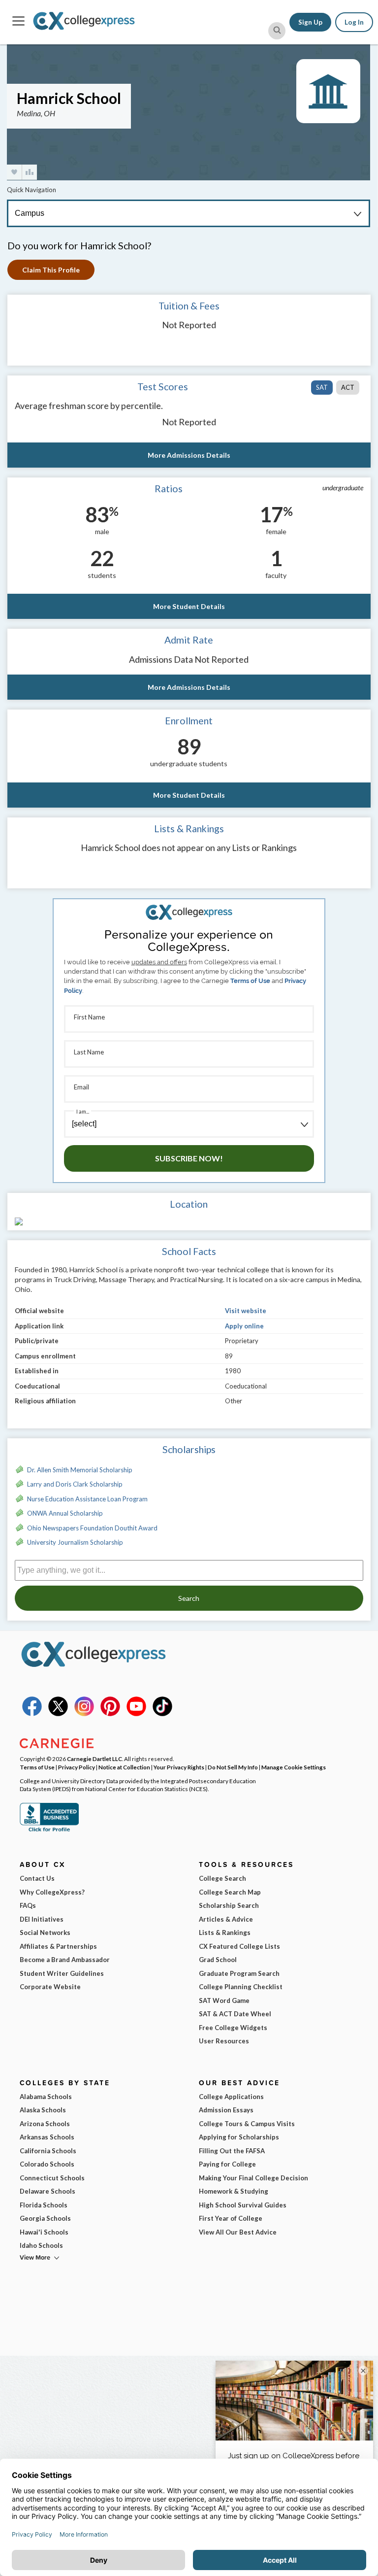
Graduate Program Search (239, 1973)
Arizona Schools (45, 2124)
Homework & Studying (234, 2191)
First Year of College (231, 2218)
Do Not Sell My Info (233, 1767)
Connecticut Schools (52, 2178)
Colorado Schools (47, 2164)
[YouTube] (136, 1714)
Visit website (246, 1311)
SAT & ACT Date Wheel (235, 2014)
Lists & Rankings (225, 1932)
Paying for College (227, 2164)
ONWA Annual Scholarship (65, 1513)
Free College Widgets (233, 2028)
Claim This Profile (51, 270)
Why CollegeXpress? (52, 1892)
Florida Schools (44, 2205)
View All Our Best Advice (238, 2232)
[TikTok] (162, 1714)
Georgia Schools (45, 2218)
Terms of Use (250, 981)
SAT (322, 387)
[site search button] (277, 31)
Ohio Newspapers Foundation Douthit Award (92, 1528)
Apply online (244, 1326)
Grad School (218, 1960)
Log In (354, 22)
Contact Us (37, 1878)
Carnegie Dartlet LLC (94, 1759)
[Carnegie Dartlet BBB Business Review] (49, 1830)
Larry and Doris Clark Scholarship (75, 1484)
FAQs (28, 1905)
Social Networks (45, 1932)
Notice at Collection (124, 1767)
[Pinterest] (110, 1714)
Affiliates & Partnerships (58, 1946)
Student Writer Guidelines (62, 1973)
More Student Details (189, 606)
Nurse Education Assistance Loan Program (87, 1499)
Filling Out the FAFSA (232, 2151)
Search (189, 1598)
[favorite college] (14, 172)
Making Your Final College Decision (253, 2178)
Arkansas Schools (47, 2137)
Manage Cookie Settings (294, 1767)
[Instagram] (84, 1714)
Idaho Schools (41, 2245)
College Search (222, 1878)
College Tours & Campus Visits (247, 2124)
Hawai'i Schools (44, 2232)
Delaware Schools (47, 2191)
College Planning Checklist (241, 1987)
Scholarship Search (229, 1905)
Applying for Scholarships (239, 2137)
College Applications (231, 2097)
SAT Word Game (224, 2000)
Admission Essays (226, 2110)
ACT (348, 387)
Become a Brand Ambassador (65, 1960)
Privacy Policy (77, 1767)
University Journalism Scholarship (75, 1542)
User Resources (224, 2041)
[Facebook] (32, 1714)
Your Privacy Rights (179, 1767)
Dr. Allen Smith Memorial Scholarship (80, 1470)
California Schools (48, 2151)
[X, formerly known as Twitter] (58, 1714)
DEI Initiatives (42, 1919)
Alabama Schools (46, 2097)
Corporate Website (50, 1987)
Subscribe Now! (189, 1158)
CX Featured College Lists (239, 1946)
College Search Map (230, 1892)
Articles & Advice (226, 1919)
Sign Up (310, 22)
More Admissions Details (189, 455)
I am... (83, 1111)
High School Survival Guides (243, 2205)
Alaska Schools (43, 2110)
